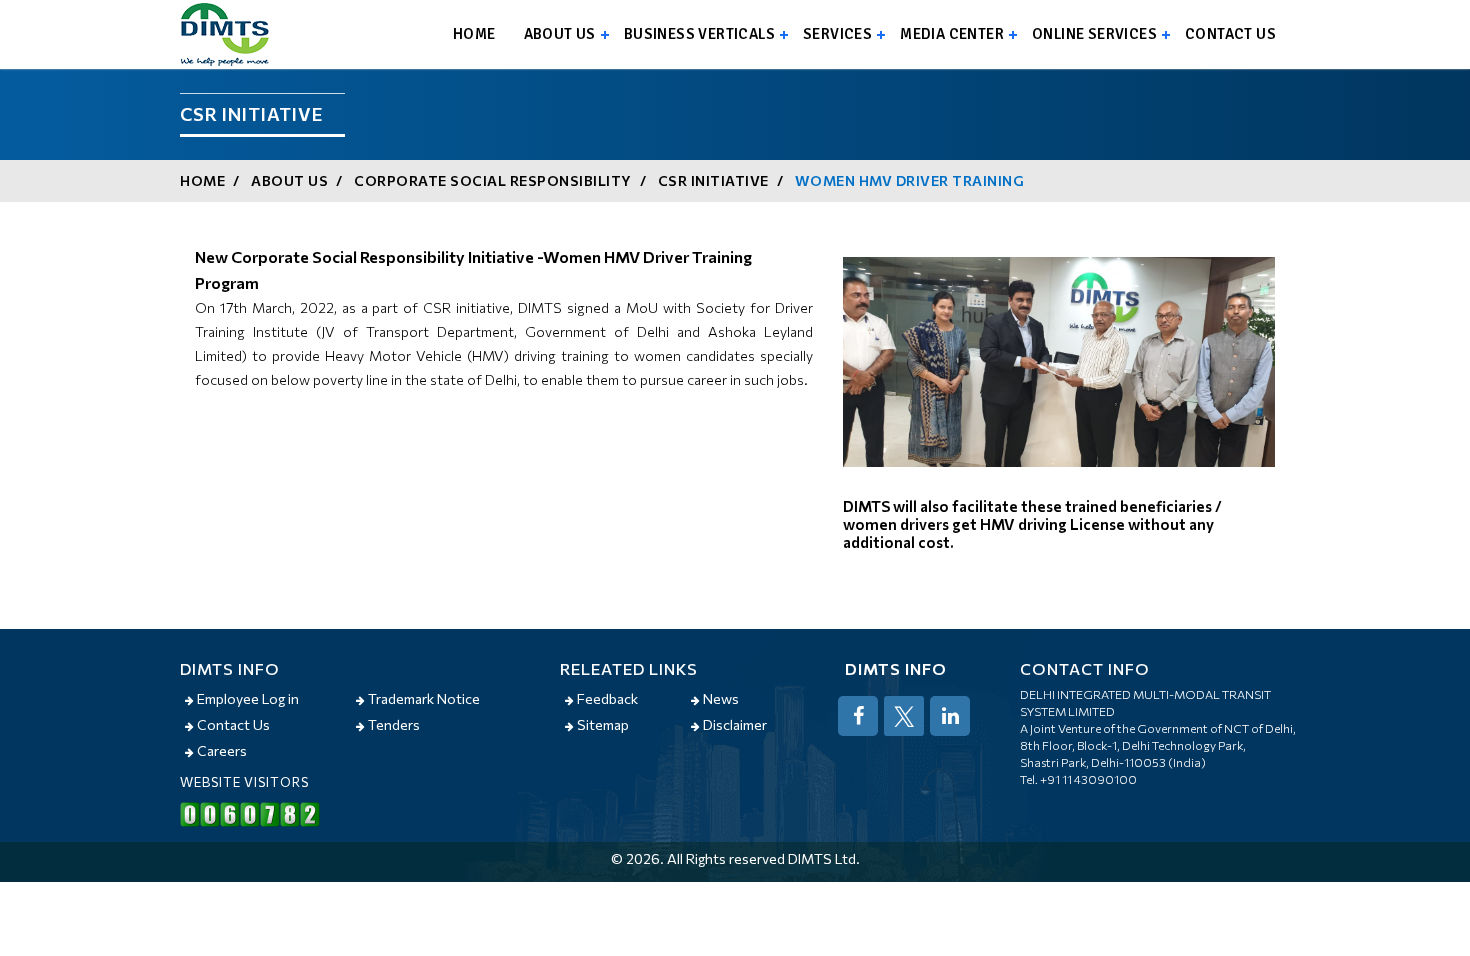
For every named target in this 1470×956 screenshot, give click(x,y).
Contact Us (232, 724)
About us (560, 34)
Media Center (952, 34)
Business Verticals (699, 34)
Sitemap (601, 724)
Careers (220, 750)
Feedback (606, 698)
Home (474, 34)
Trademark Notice (422, 698)
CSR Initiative (713, 180)
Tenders (392, 724)
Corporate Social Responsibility (493, 180)
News (719, 698)
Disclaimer (733, 724)
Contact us (1230, 34)
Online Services (1094, 34)
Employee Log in (246, 698)
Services (837, 34)
